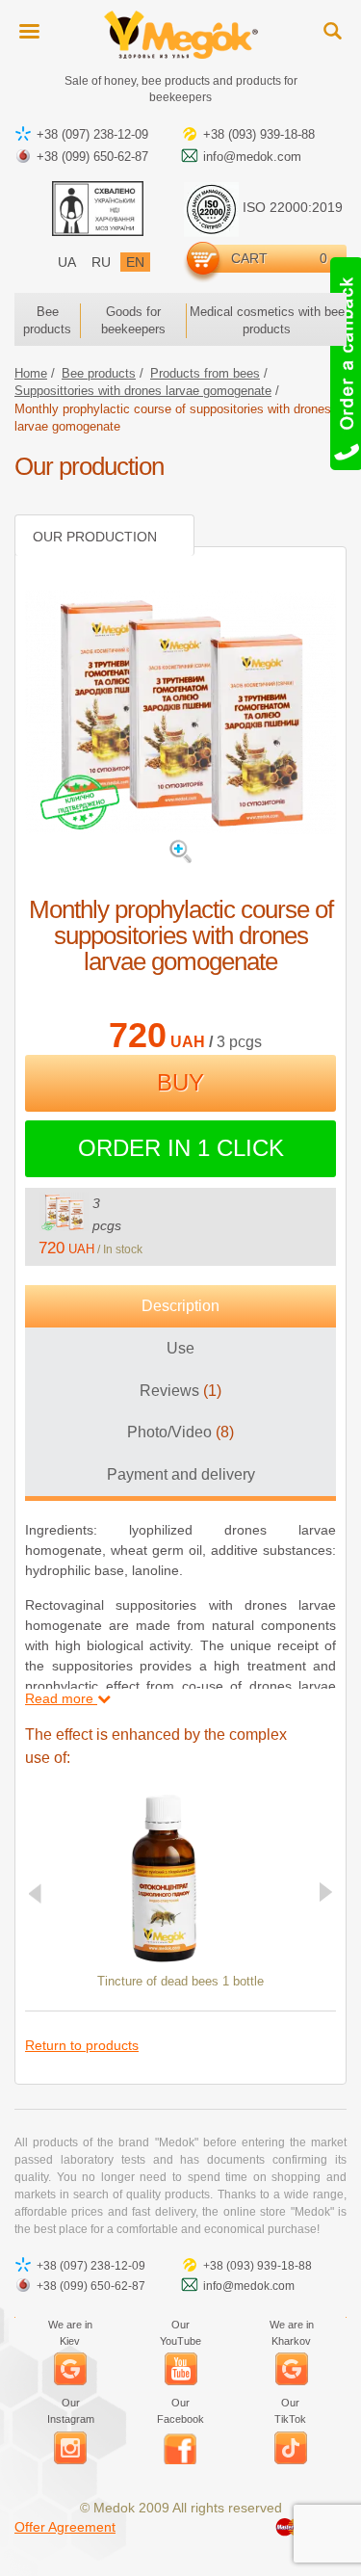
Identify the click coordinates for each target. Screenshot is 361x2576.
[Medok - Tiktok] (291, 2448)
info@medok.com (252, 157)
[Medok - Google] (70, 2369)
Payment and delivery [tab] (181, 1474)
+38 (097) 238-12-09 (92, 134)
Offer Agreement (65, 2527)
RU (101, 262)
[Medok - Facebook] (180, 2448)
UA (67, 262)
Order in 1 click (181, 1148)
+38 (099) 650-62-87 (92, 157)
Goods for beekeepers (133, 320)
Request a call (344, 364)
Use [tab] (180, 1348)
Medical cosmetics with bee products (267, 320)
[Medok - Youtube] (181, 2369)
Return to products (82, 2045)
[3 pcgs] (64, 1212)
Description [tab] (180, 1306)
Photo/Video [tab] (180, 1432)
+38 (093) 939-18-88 (259, 134)
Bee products (47, 320)
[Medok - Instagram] (70, 2448)
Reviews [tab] (180, 1391)
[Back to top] (332, 2547)
